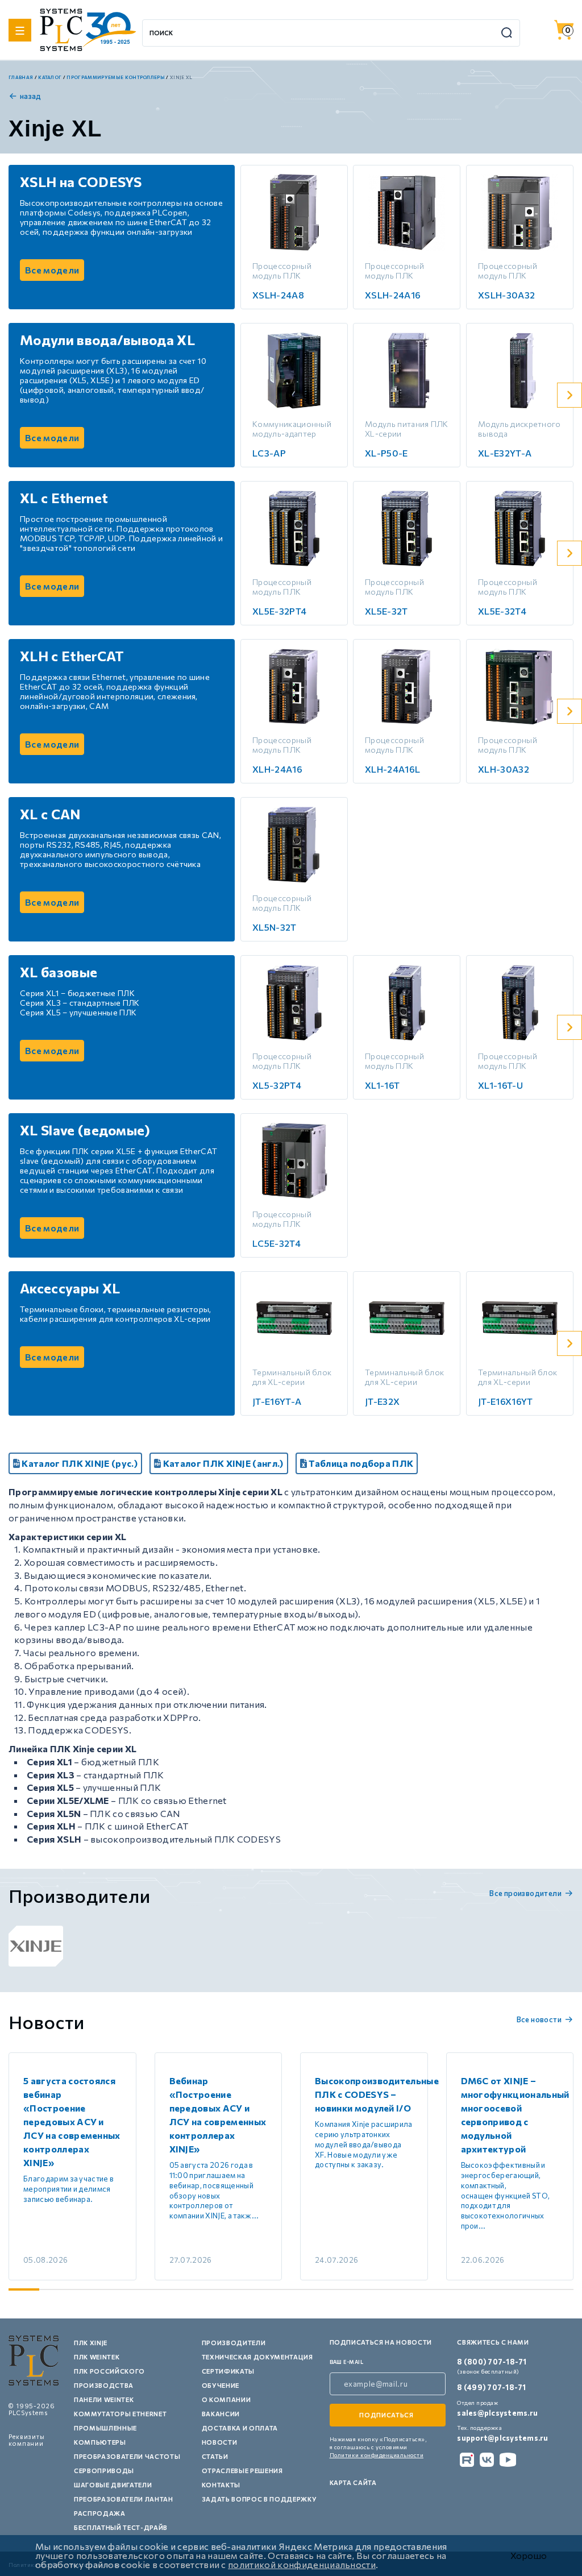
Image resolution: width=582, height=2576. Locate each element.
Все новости (539, 2019)
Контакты (221, 2485)
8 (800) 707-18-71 (492, 2362)
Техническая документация (257, 2357)
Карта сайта (353, 2482)
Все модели (52, 270)
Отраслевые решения (242, 2471)
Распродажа (100, 2513)
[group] (36, 1946)
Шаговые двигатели (113, 2485)
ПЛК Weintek (97, 2357)
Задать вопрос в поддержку (259, 2499)
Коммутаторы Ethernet (120, 2414)
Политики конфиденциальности (377, 2455)
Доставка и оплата (240, 2428)
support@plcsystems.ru (502, 2438)
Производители (234, 2343)
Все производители (525, 1893)
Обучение (221, 2385)
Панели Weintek (104, 2399)
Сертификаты (228, 2371)
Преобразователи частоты (127, 2456)
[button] (569, 395)
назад (31, 96)
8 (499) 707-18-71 (491, 2387)
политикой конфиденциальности (302, 2564)
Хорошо (529, 2556)
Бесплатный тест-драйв (121, 2527)
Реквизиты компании (27, 2440)
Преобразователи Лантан (124, 2499)
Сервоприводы (104, 2471)
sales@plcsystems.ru (497, 2413)
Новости (220, 2442)
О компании (226, 2399)
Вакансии (221, 2414)
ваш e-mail (347, 2362)
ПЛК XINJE (91, 2343)
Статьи (215, 2456)
